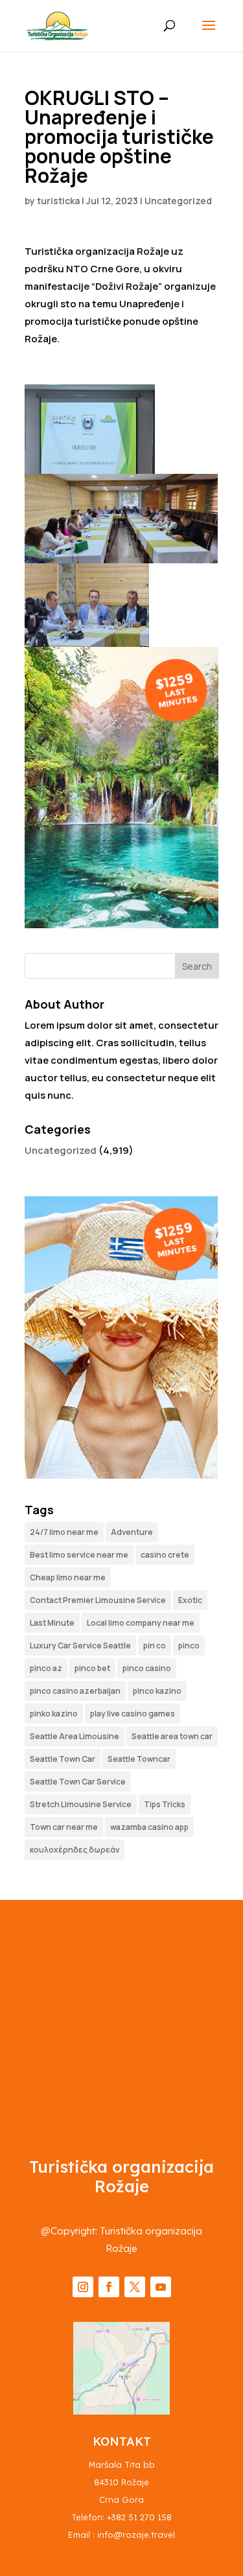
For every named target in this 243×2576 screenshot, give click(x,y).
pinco (189, 1645)
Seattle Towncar (139, 1759)
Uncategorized (178, 201)
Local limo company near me (141, 1623)
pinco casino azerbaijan (75, 1691)
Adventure (132, 1532)
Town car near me (64, 1827)
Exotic (190, 1600)
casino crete (165, 1555)
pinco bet (92, 1668)
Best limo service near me (79, 1555)
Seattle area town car (172, 1736)
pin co (155, 1645)
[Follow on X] (135, 2287)
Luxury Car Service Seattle (80, 1645)
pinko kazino (54, 1714)
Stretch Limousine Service (81, 1804)
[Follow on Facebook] (109, 2287)
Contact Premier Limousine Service (98, 1600)
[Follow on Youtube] (161, 2287)
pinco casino (147, 1668)
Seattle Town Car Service (78, 1782)
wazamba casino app (149, 1827)
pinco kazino (157, 1691)
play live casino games (133, 1714)
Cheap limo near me (68, 1577)
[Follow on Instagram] (83, 2287)
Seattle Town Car (63, 1759)
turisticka (58, 201)
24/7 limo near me (64, 1532)
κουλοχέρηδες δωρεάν (75, 1850)
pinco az (46, 1668)
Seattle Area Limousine (75, 1736)
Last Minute (52, 1623)
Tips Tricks (165, 1804)
